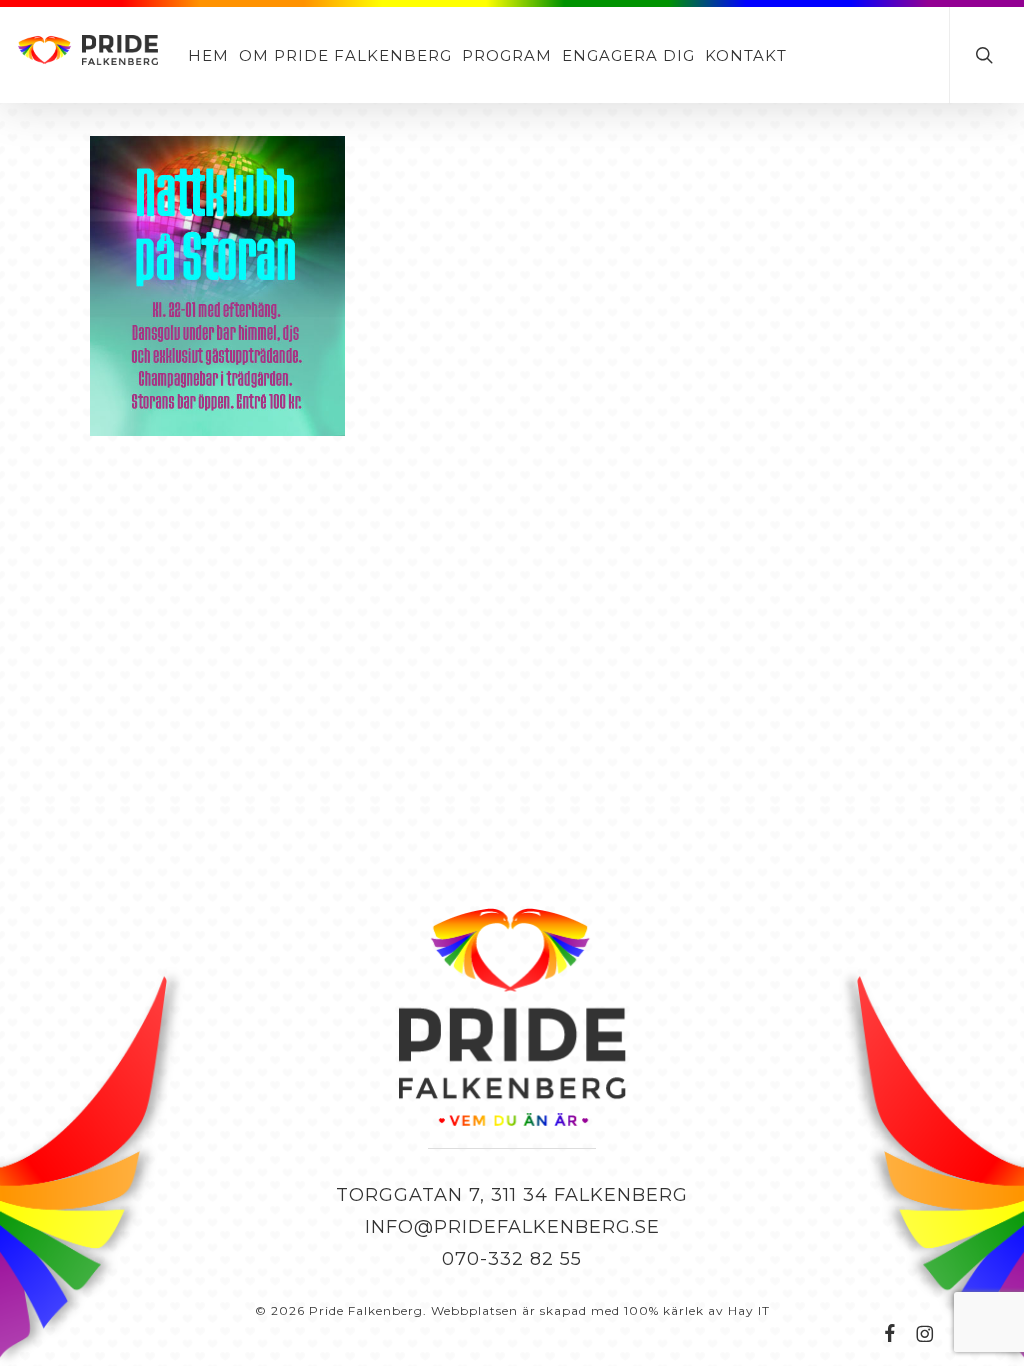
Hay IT (749, 1310)
